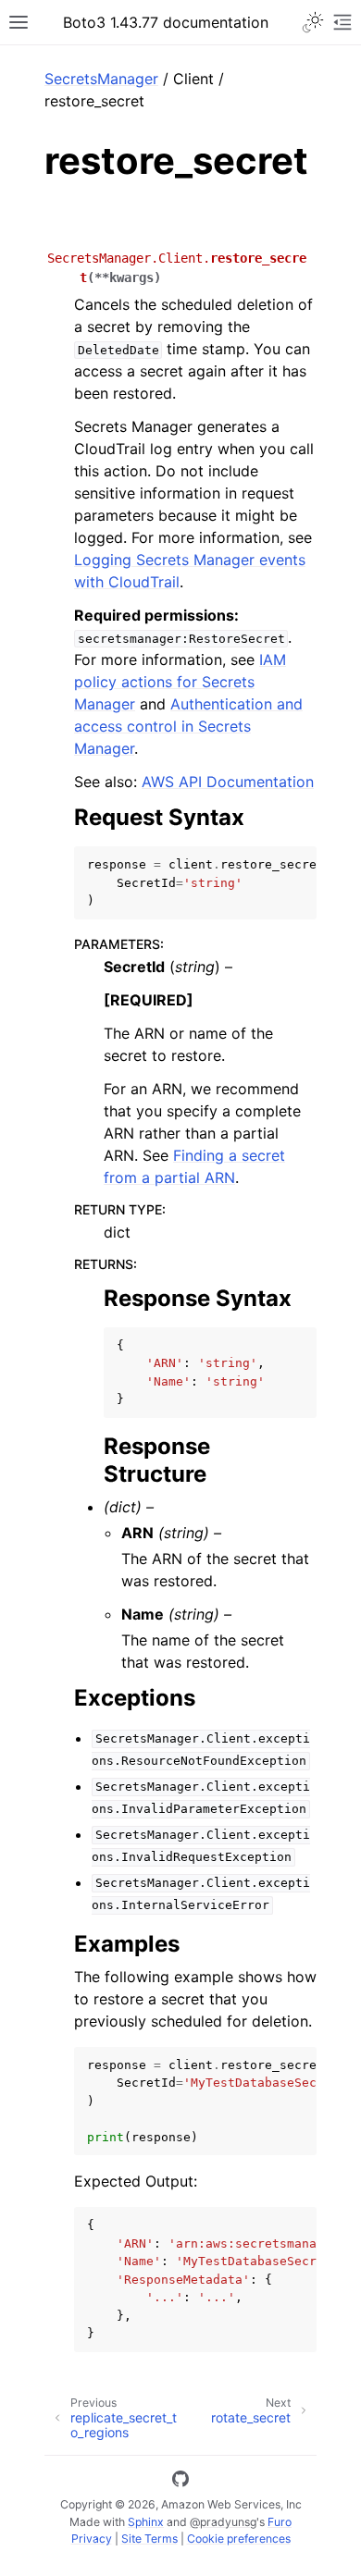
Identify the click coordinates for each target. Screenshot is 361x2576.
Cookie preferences (239, 2539)
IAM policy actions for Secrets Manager (180, 682)
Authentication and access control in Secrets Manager (188, 726)
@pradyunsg (223, 2522)
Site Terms (149, 2539)
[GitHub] (180, 2482)
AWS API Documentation (228, 782)
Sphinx (146, 2522)
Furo (280, 2522)
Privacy (92, 2539)
